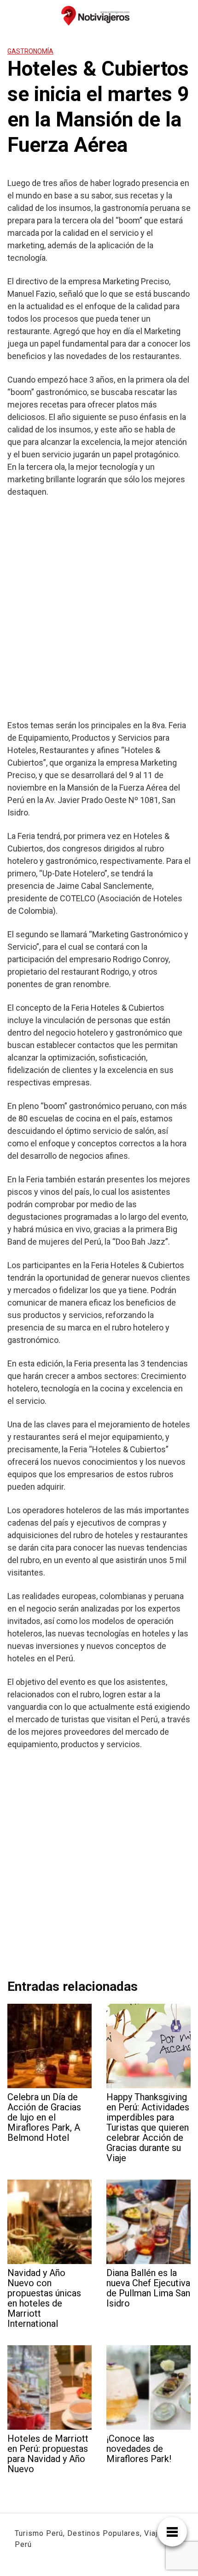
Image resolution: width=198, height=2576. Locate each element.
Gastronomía (30, 51)
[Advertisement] (99, 608)
